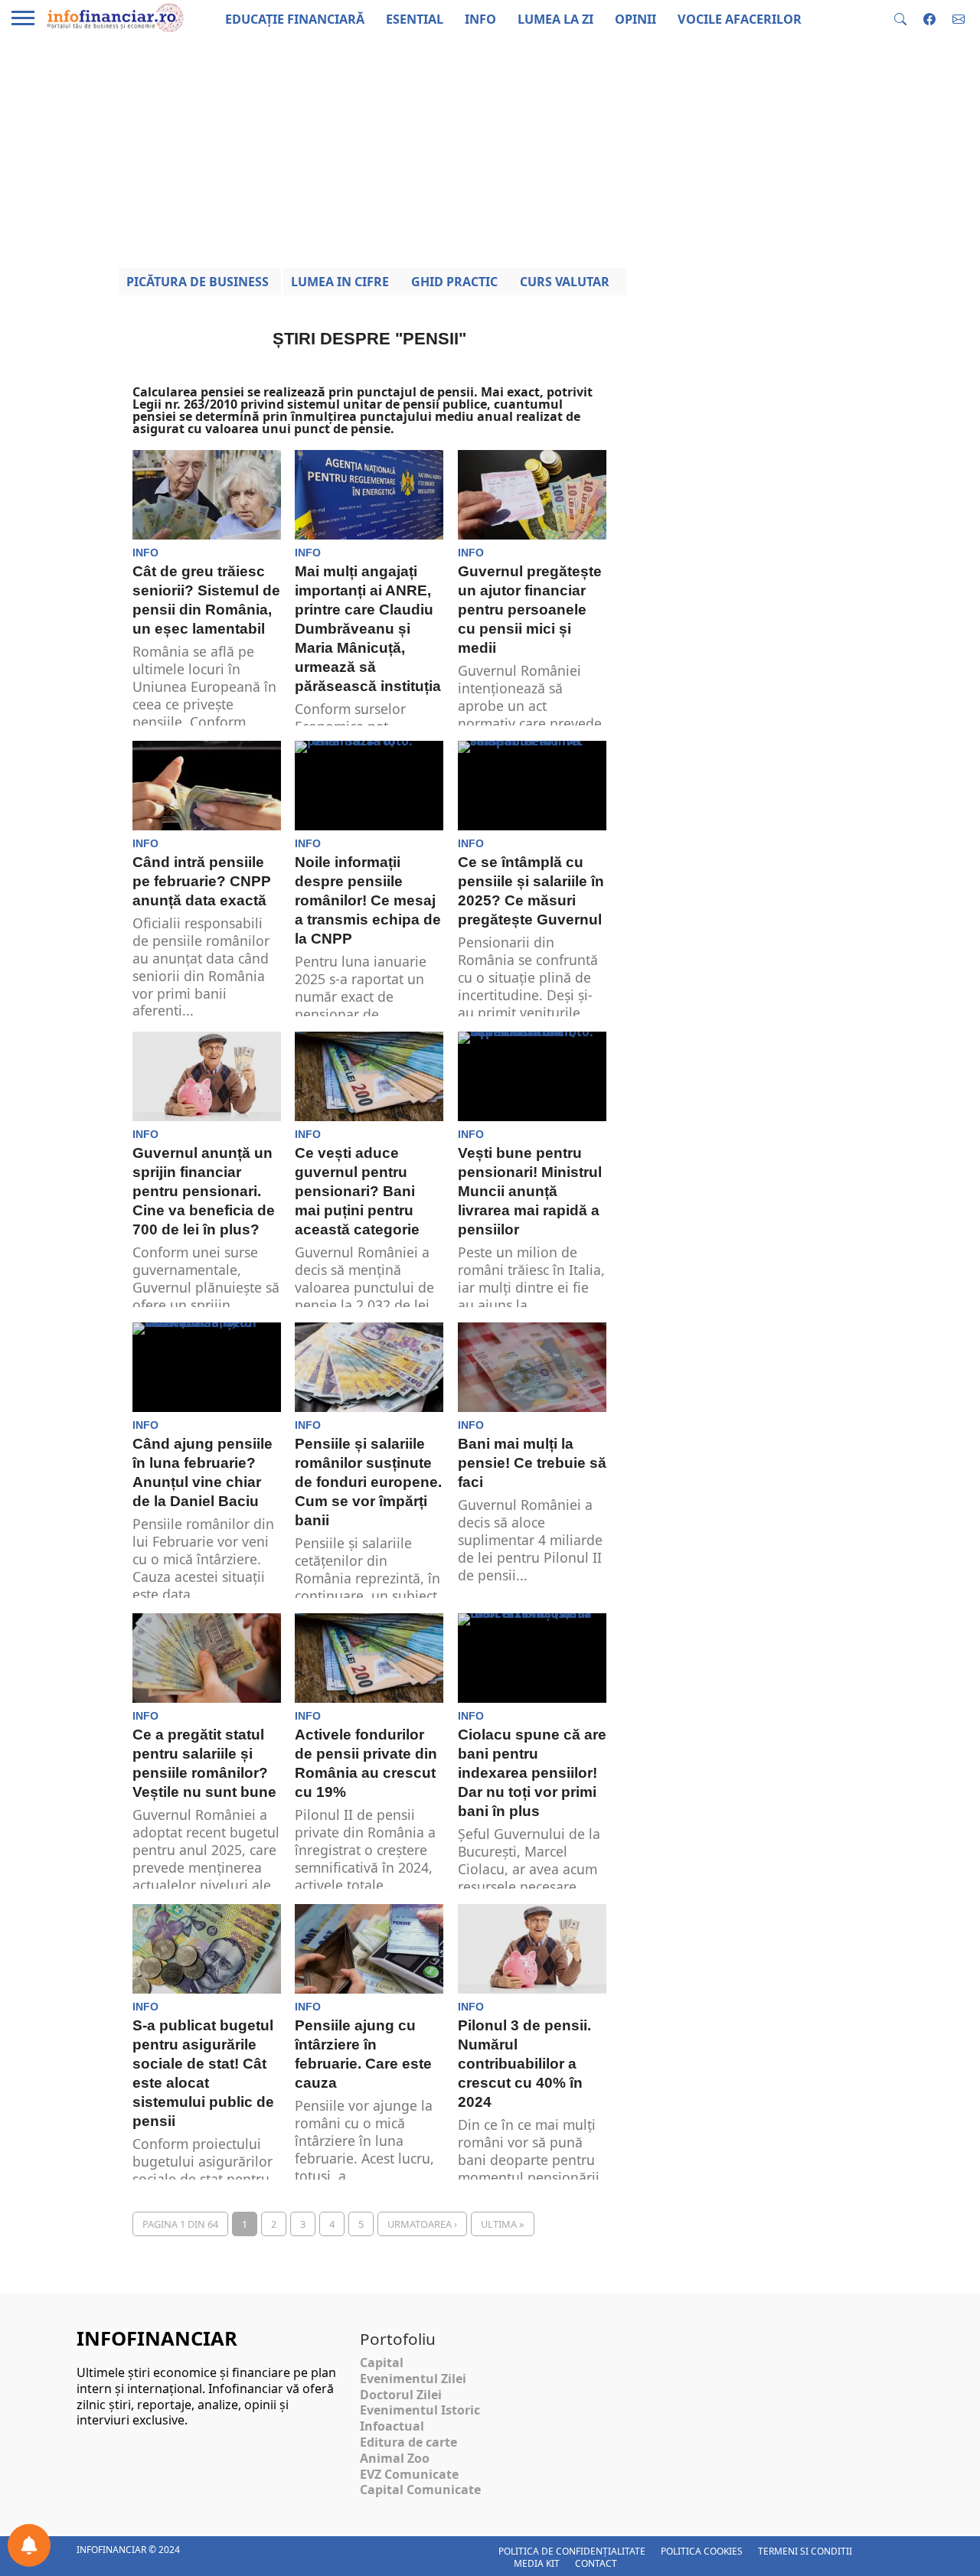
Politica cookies (702, 2551)
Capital (382, 2362)
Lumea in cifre (340, 282)
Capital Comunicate (420, 2490)
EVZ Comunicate (409, 2474)
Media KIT (537, 2563)
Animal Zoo (395, 2458)
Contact (596, 2563)
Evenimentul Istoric (420, 2410)
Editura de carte (408, 2442)
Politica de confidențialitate (572, 2551)
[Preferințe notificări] (29, 2545)
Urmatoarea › (422, 2224)
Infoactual (392, 2426)
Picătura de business (198, 282)
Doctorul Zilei (401, 2395)
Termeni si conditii (805, 2551)
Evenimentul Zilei (413, 2379)
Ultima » (503, 2224)
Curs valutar (565, 282)
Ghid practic (454, 282)
